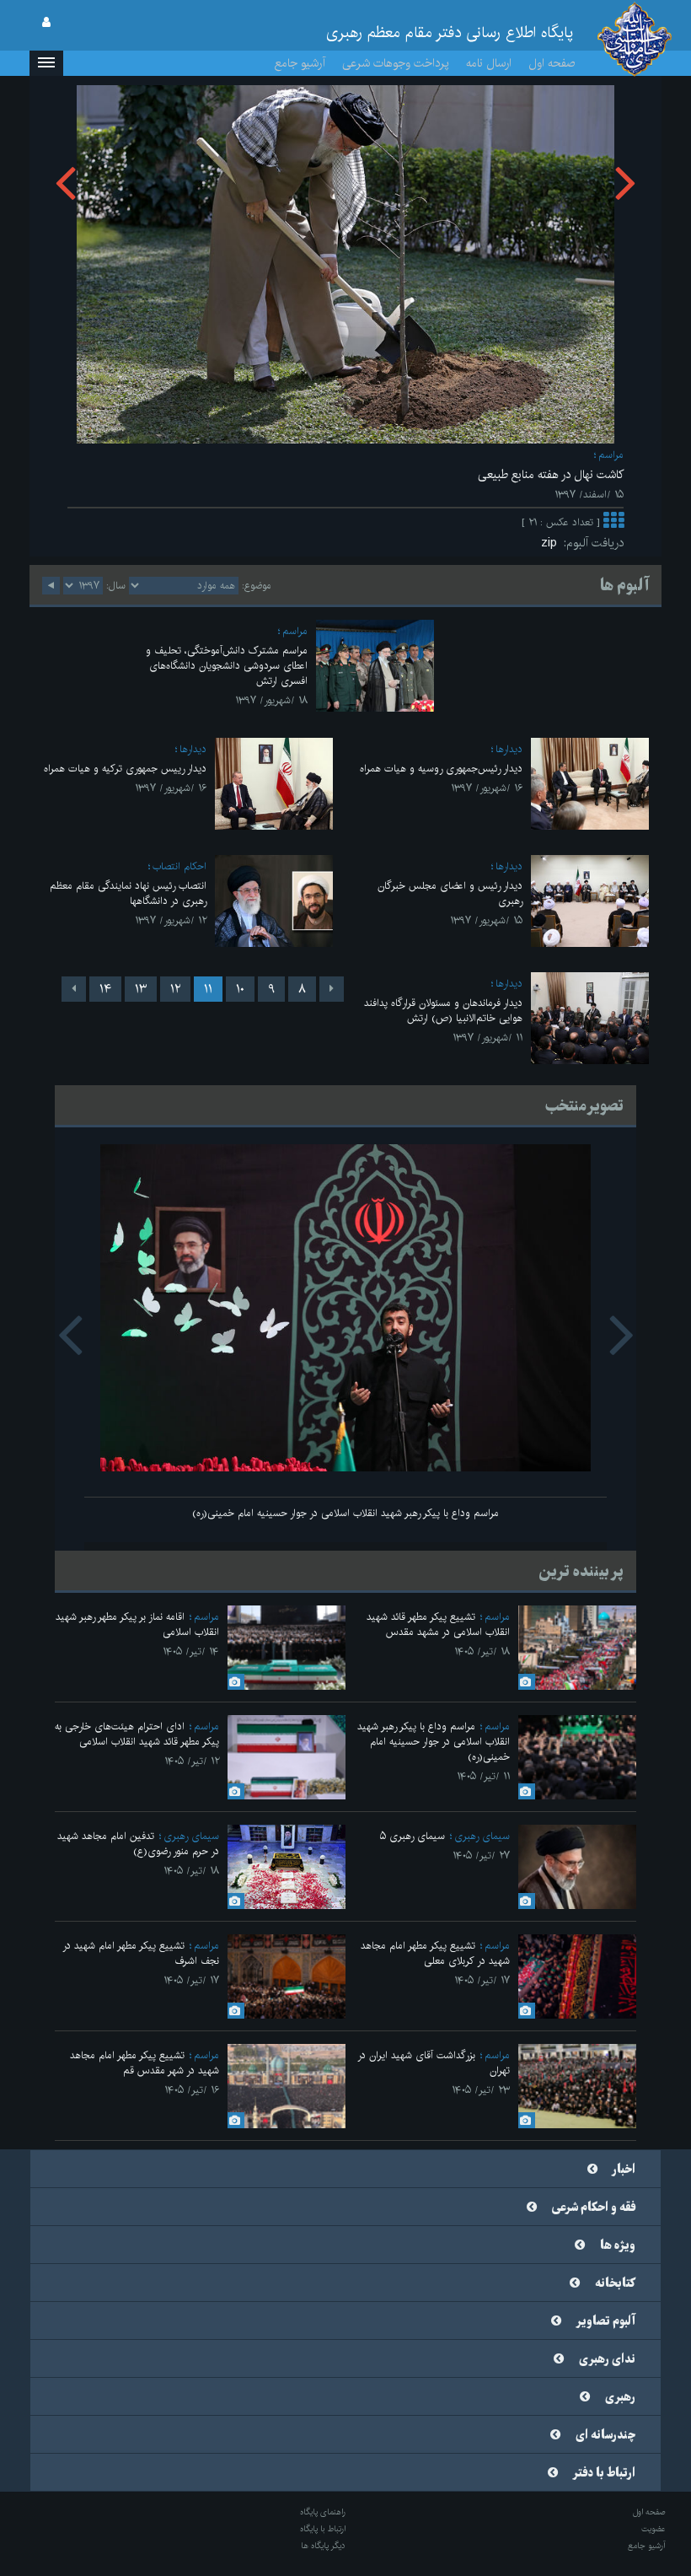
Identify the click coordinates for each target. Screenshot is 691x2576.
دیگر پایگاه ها (323, 2546)
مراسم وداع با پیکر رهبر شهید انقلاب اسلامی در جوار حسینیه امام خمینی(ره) (345, 1513)
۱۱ (208, 989)
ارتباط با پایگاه (323, 2529)
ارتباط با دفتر (604, 2473)
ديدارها (509, 749)
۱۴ (105, 989)
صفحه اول (552, 63)
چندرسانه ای (605, 2435)
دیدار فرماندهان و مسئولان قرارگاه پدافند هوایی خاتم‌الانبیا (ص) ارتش (443, 1011)
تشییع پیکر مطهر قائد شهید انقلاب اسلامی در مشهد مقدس (438, 1624)
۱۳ (141, 989)
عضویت (654, 2529)
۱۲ (175, 989)
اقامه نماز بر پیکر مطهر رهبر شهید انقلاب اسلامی (137, 1624)
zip (552, 543)
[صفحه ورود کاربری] (46, 23)
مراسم (611, 455)
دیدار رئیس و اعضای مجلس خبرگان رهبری (450, 893)
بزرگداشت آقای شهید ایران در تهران (434, 2063)
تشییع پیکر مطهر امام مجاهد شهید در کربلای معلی (435, 1953)
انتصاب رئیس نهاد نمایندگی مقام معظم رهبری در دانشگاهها (128, 893)
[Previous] (332, 989)
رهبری (620, 2397)
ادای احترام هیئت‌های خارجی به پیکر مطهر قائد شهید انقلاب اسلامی (137, 1734)
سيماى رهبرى (482, 1836)
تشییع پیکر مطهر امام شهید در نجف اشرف (141, 1953)
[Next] (74, 989)
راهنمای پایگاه (323, 2512)
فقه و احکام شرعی (594, 2208)
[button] (46, 63)
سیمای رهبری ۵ (412, 1836)
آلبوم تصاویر (606, 2321)
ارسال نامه (489, 63)
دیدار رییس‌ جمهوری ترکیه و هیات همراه (125, 769)
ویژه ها (618, 2245)
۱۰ (240, 989)
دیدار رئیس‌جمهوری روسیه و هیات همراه (441, 769)
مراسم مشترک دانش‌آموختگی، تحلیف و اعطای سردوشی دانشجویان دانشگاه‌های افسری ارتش (227, 666)
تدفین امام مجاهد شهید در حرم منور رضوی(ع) (138, 1844)
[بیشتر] (613, 522)
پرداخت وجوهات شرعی (396, 63)
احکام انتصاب (179, 866)
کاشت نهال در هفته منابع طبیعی (551, 475)
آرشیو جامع (300, 63)
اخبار (624, 2170)
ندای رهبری (607, 2359)
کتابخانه (615, 2283)
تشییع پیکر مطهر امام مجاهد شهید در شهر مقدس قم (145, 2063)
